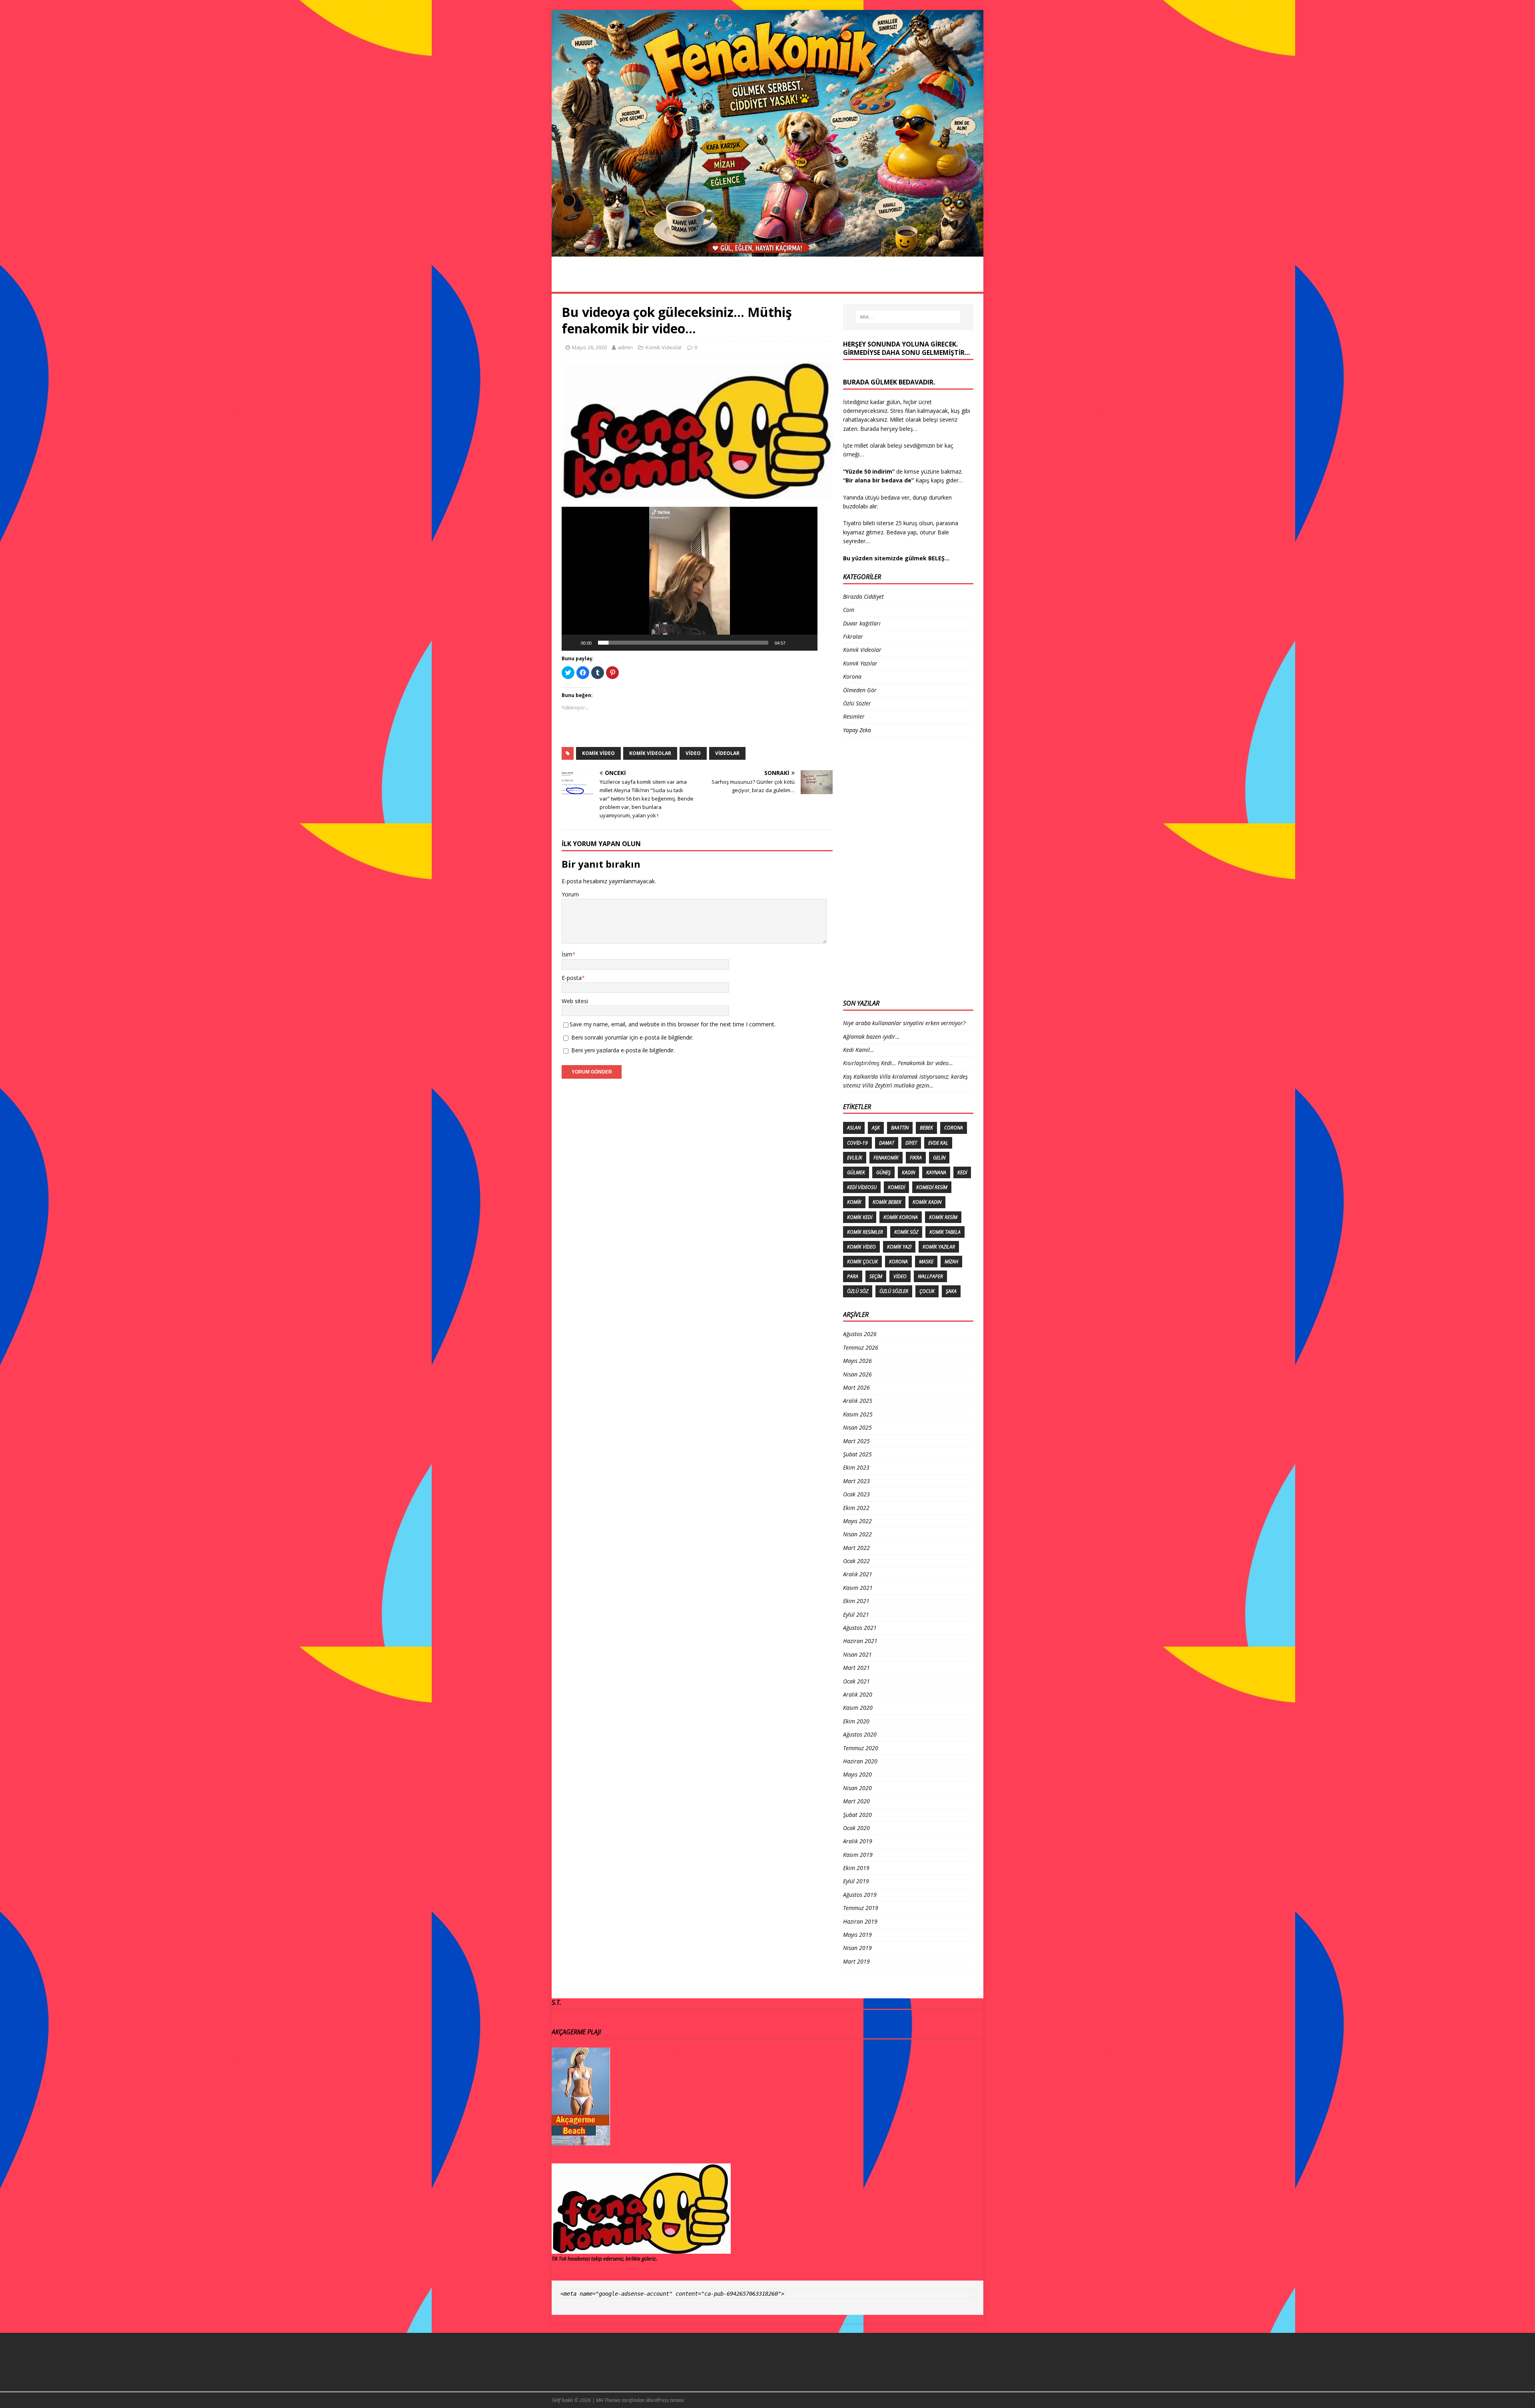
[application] (690, 579)
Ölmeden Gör (874, 283)
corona (954, 1128)
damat (887, 1143)
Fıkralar (824, 283)
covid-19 (857, 1143)
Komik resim (943, 1217)
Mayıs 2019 (857, 1935)
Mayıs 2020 (857, 1774)
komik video (598, 753)
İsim (567, 954)
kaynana (936, 1172)
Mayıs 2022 (857, 1521)
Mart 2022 (856, 1548)
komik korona (901, 1217)
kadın (908, 1172)
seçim (876, 1276)
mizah (951, 1262)
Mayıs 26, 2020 (589, 347)
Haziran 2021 (860, 1641)
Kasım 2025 (858, 1414)
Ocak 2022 (856, 1561)
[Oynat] (572, 643)
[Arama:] (908, 317)
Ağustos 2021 (860, 1628)
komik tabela (945, 1232)
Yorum (570, 894)
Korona (663, 283)
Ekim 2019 (856, 1868)
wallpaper (930, 1276)
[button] (690, 579)
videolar (727, 753)
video (693, 753)
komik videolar (650, 753)
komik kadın (927, 1202)
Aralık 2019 (858, 1841)
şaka (951, 1291)
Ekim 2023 (856, 1467)
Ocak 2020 (856, 1828)
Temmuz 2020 (861, 1748)
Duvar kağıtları (862, 623)
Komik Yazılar (933, 283)
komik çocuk (862, 1262)
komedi (896, 1187)
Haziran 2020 (860, 1761)
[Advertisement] (875, 867)
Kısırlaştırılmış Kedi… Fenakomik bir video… (898, 1063)
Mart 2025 (856, 1441)
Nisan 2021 (857, 1654)
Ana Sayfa (575, 283)
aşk (876, 1128)
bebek (926, 1128)
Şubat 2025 (857, 1454)
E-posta (572, 978)
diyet (911, 1143)
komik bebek (887, 1202)
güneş (883, 1172)
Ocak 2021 (856, 1681)
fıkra (916, 1158)
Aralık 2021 (858, 1574)
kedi (962, 1172)
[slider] (683, 643)
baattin (900, 1128)
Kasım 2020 (858, 1708)
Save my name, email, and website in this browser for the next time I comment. (673, 1024)
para (853, 1276)
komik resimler (865, 1232)
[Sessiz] (794, 643)
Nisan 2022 (857, 1534)
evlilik (855, 1158)
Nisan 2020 (857, 1788)
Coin (849, 610)
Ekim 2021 (856, 1601)
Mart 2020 (856, 1801)
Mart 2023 (856, 1481)
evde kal (938, 1143)
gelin (939, 1158)
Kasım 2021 (858, 1588)
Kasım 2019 (858, 1855)
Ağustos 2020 (860, 1734)
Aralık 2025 (858, 1401)
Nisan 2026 (857, 1374)
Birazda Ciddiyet (863, 597)
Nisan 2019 (857, 1948)
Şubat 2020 (857, 1815)
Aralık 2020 (858, 1694)
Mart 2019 (856, 1961)
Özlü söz (858, 1291)
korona (898, 1262)
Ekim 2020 (856, 1721)
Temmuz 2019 (861, 1908)
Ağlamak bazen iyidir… (871, 1037)
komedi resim (932, 1187)
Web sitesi (575, 1001)
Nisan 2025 (857, 1427)
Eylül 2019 (856, 1881)
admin (625, 347)
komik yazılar (939, 1247)
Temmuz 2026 (861, 1347)
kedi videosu (862, 1187)
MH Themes (608, 2400)
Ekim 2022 (856, 1508)
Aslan (854, 1128)
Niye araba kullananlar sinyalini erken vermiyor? (904, 1023)
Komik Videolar (770, 283)
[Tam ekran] (807, 643)
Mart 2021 (856, 1668)
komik (854, 1202)
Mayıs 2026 (857, 1361)
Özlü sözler (894, 1291)
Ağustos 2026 (860, 1334)
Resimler (621, 283)
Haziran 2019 (860, 1921)
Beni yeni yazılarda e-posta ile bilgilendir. (623, 1050)
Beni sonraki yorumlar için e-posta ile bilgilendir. (632, 1037)
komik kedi (860, 1217)
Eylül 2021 (856, 1614)
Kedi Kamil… (859, 1050)
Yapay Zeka (857, 730)
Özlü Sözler (711, 283)
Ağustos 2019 (860, 1895)
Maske (926, 1262)
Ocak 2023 (856, 1494)
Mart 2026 (856, 1387)
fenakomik (886, 1158)
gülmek (856, 1172)
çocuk (927, 1291)
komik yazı (899, 1247)
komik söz (906, 1232)
